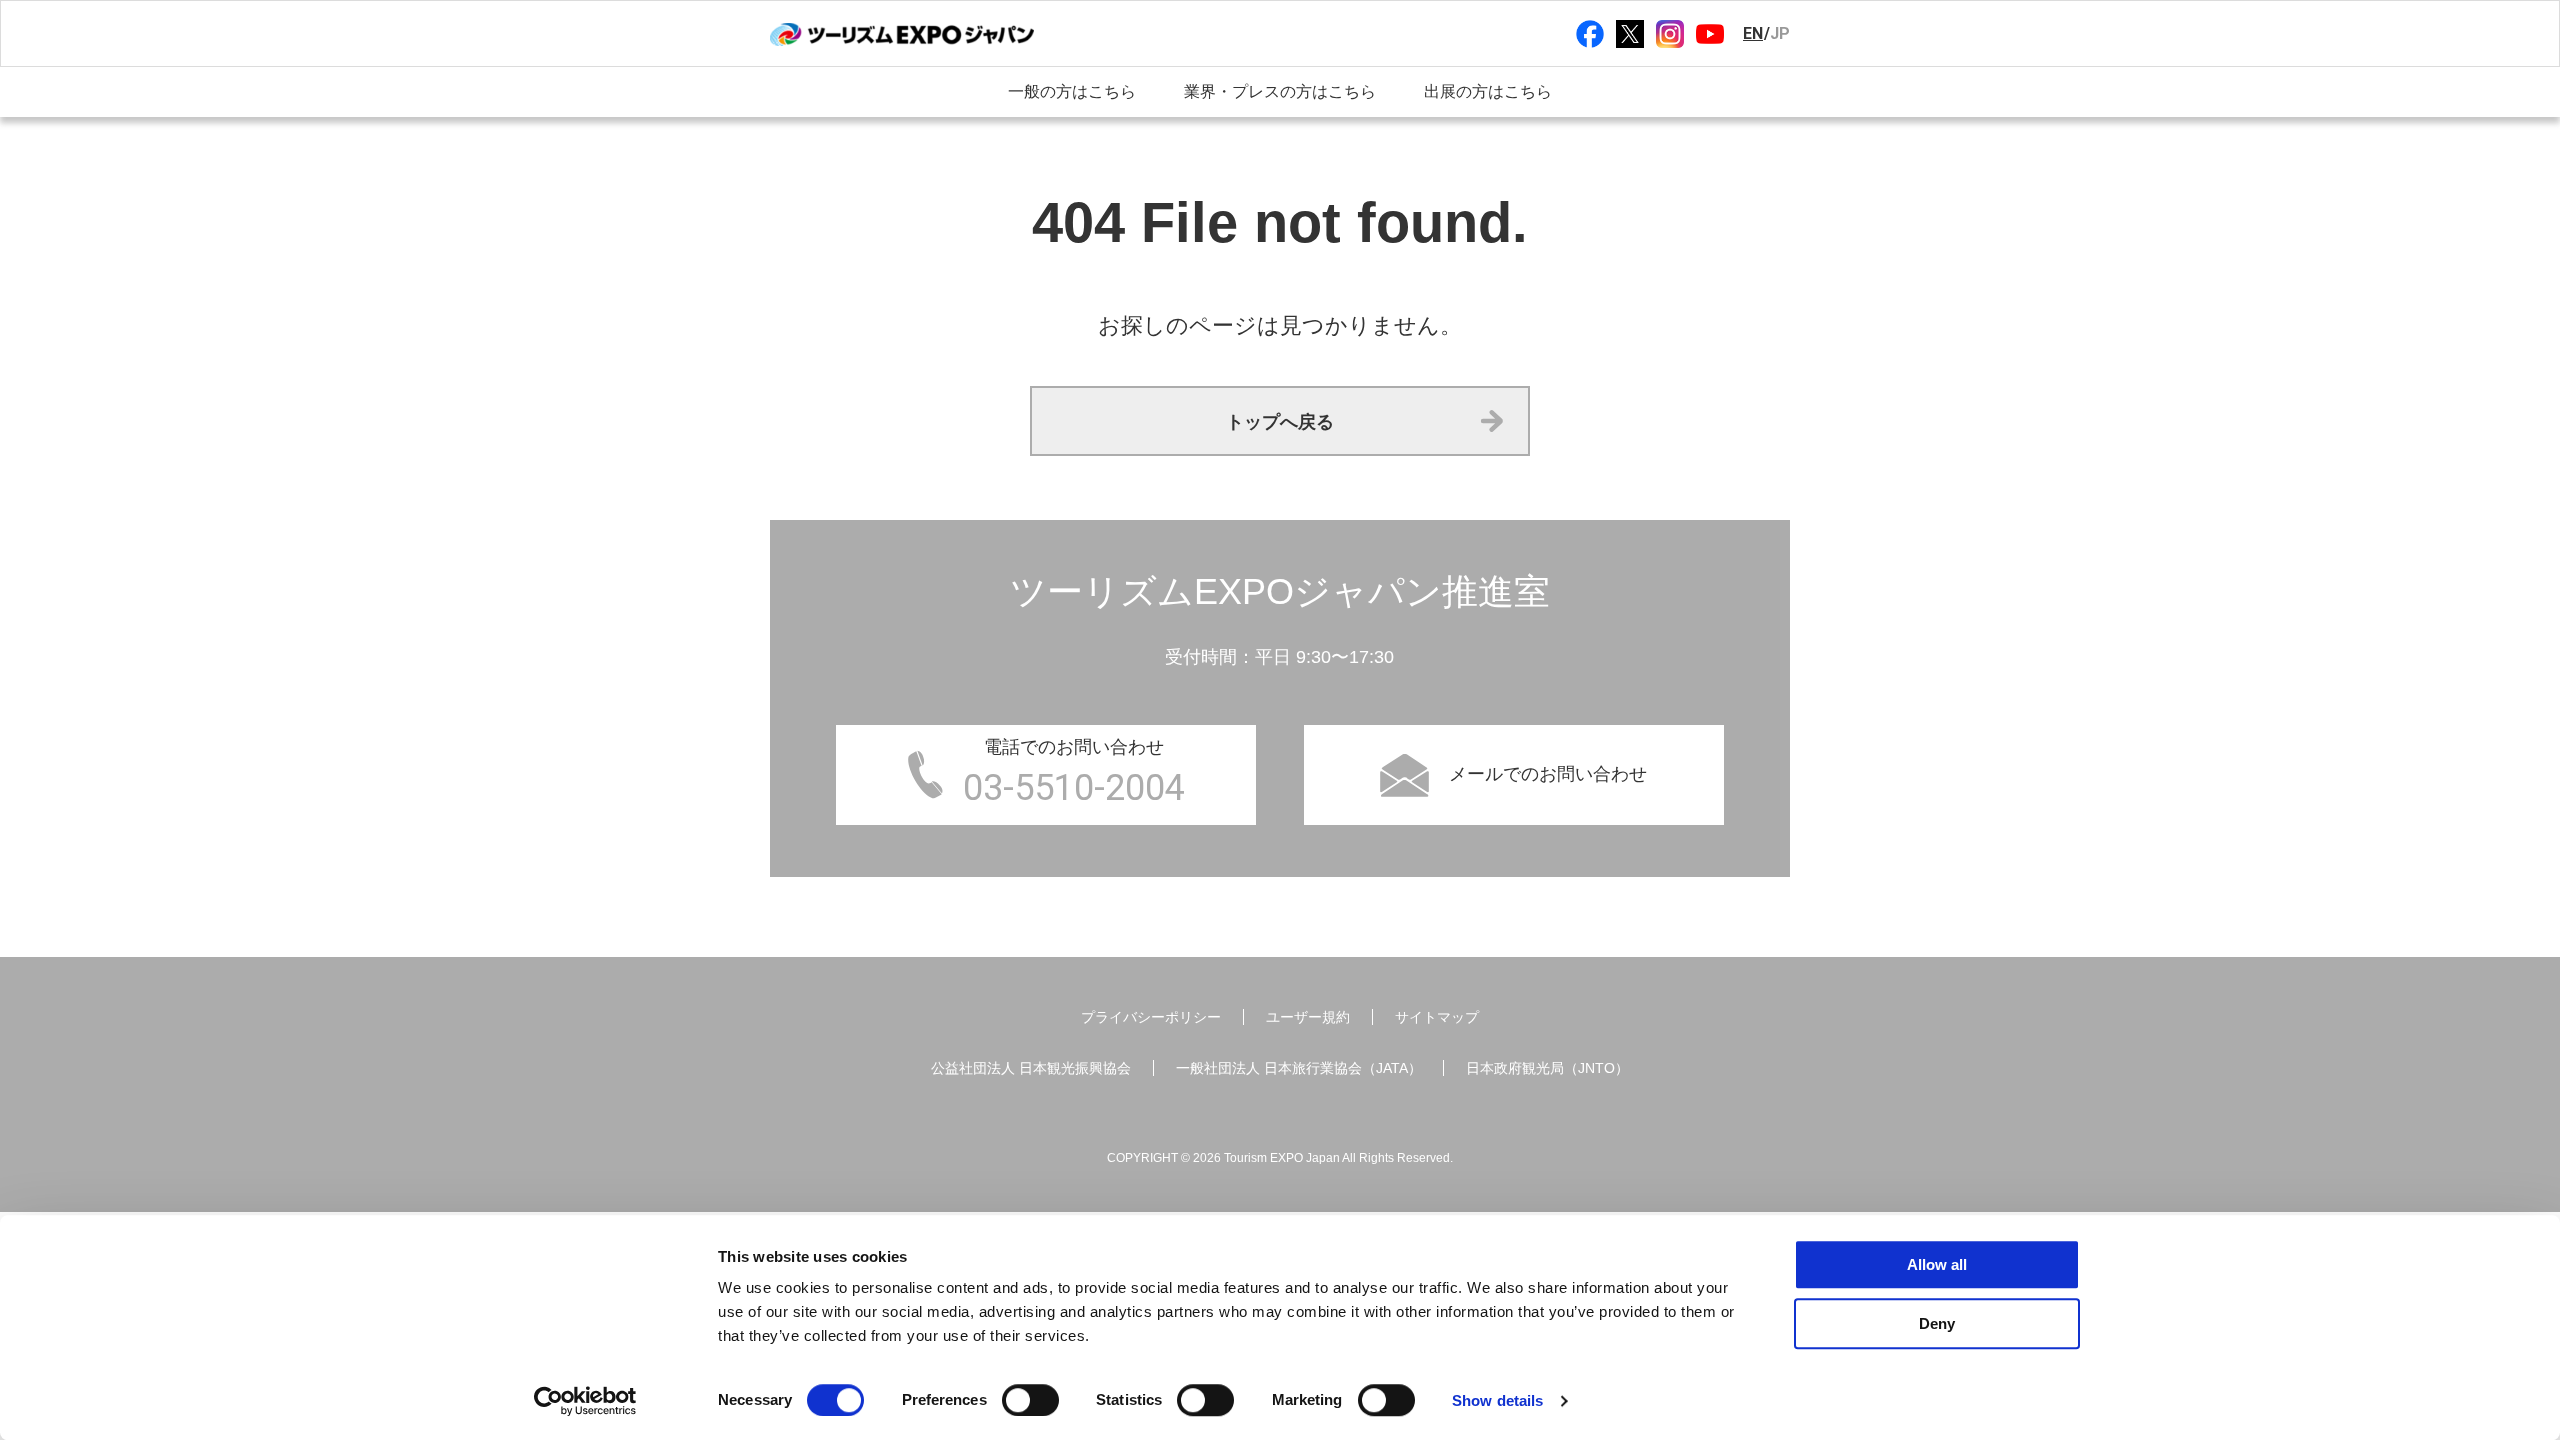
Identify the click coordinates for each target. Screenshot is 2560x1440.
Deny (1937, 1323)
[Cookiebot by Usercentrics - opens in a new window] (585, 1401)
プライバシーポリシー (1151, 1017)
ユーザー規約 (1308, 1017)
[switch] (1030, 1400)
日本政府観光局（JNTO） (1547, 1068)
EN (1753, 33)
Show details (1497, 1400)
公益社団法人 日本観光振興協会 (1031, 1068)
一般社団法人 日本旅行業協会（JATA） (1299, 1068)
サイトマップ (1437, 1017)
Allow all (1937, 1264)
